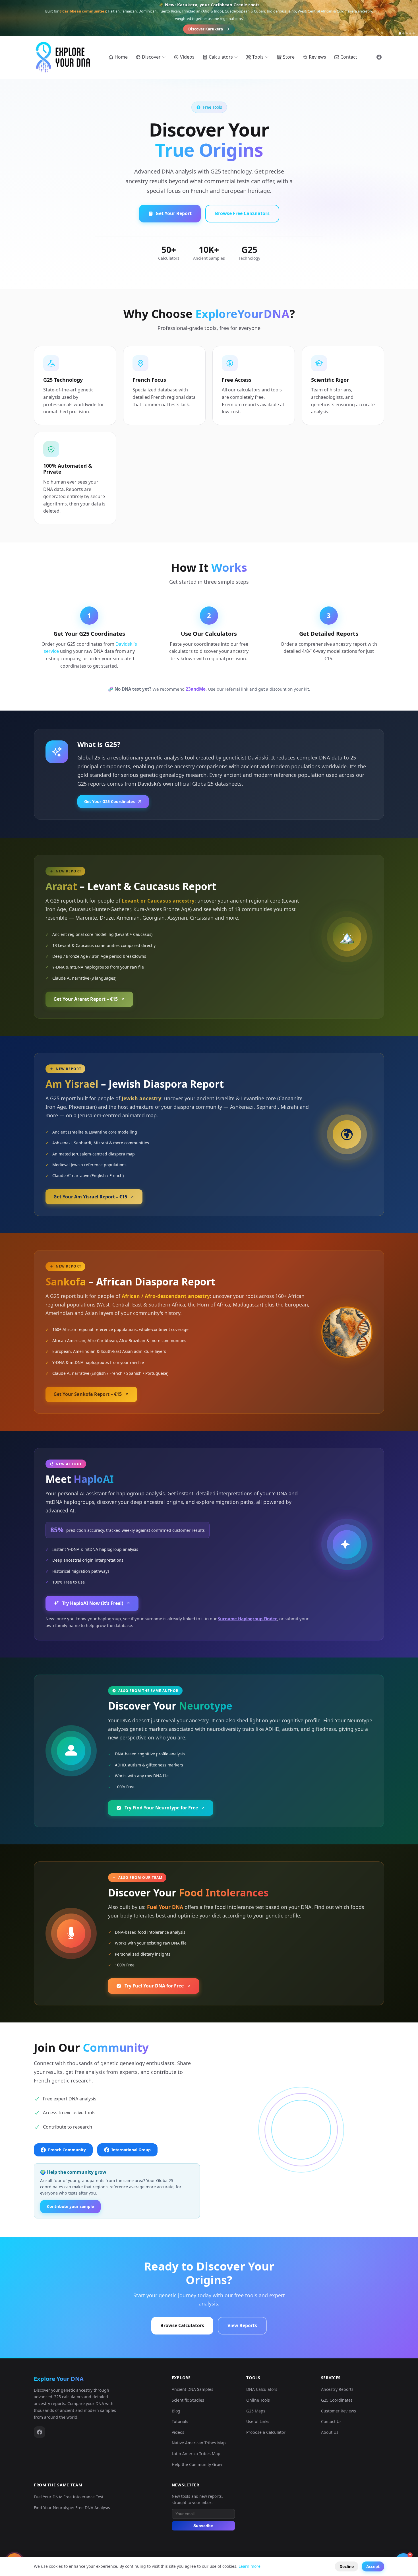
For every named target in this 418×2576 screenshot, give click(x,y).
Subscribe (203, 2526)
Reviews (317, 57)
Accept (373, 2566)
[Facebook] (40, 2432)
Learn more (250, 2566)
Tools (258, 57)
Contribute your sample (70, 2206)
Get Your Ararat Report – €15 (86, 999)
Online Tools (258, 2400)
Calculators (221, 57)
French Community (67, 2150)
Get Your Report (174, 213)
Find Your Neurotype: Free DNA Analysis (72, 2508)
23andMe (196, 689)
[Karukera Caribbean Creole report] (400, 33)
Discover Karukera (206, 29)
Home (121, 57)
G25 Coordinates (337, 2400)
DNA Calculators (262, 2389)
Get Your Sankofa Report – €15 (88, 1394)
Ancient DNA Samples (193, 2389)
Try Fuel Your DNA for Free (154, 1986)
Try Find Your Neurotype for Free (161, 1808)
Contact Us (331, 2421)
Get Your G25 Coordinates (109, 801)
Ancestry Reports (337, 2389)
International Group (131, 2150)
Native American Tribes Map (199, 2443)
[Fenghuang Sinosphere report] (410, 33)
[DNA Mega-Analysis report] (403, 33)
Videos (187, 57)
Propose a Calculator (266, 2432)
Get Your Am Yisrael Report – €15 (90, 1197)
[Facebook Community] (379, 57)
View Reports (242, 2325)
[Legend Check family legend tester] (414, 33)
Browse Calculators (182, 2325)
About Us (330, 2432)
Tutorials (180, 2421)
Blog (176, 2411)
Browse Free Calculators (242, 213)
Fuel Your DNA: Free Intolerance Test (69, 2497)
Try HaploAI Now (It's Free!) (93, 1603)
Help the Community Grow (197, 2464)
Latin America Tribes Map (196, 2454)
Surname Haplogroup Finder (247, 1619)
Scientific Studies (188, 2400)
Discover (151, 57)
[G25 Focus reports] (407, 33)
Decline (347, 2566)
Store (289, 57)
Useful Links (258, 2421)
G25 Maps (256, 2411)
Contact (349, 57)
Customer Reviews (339, 2411)
